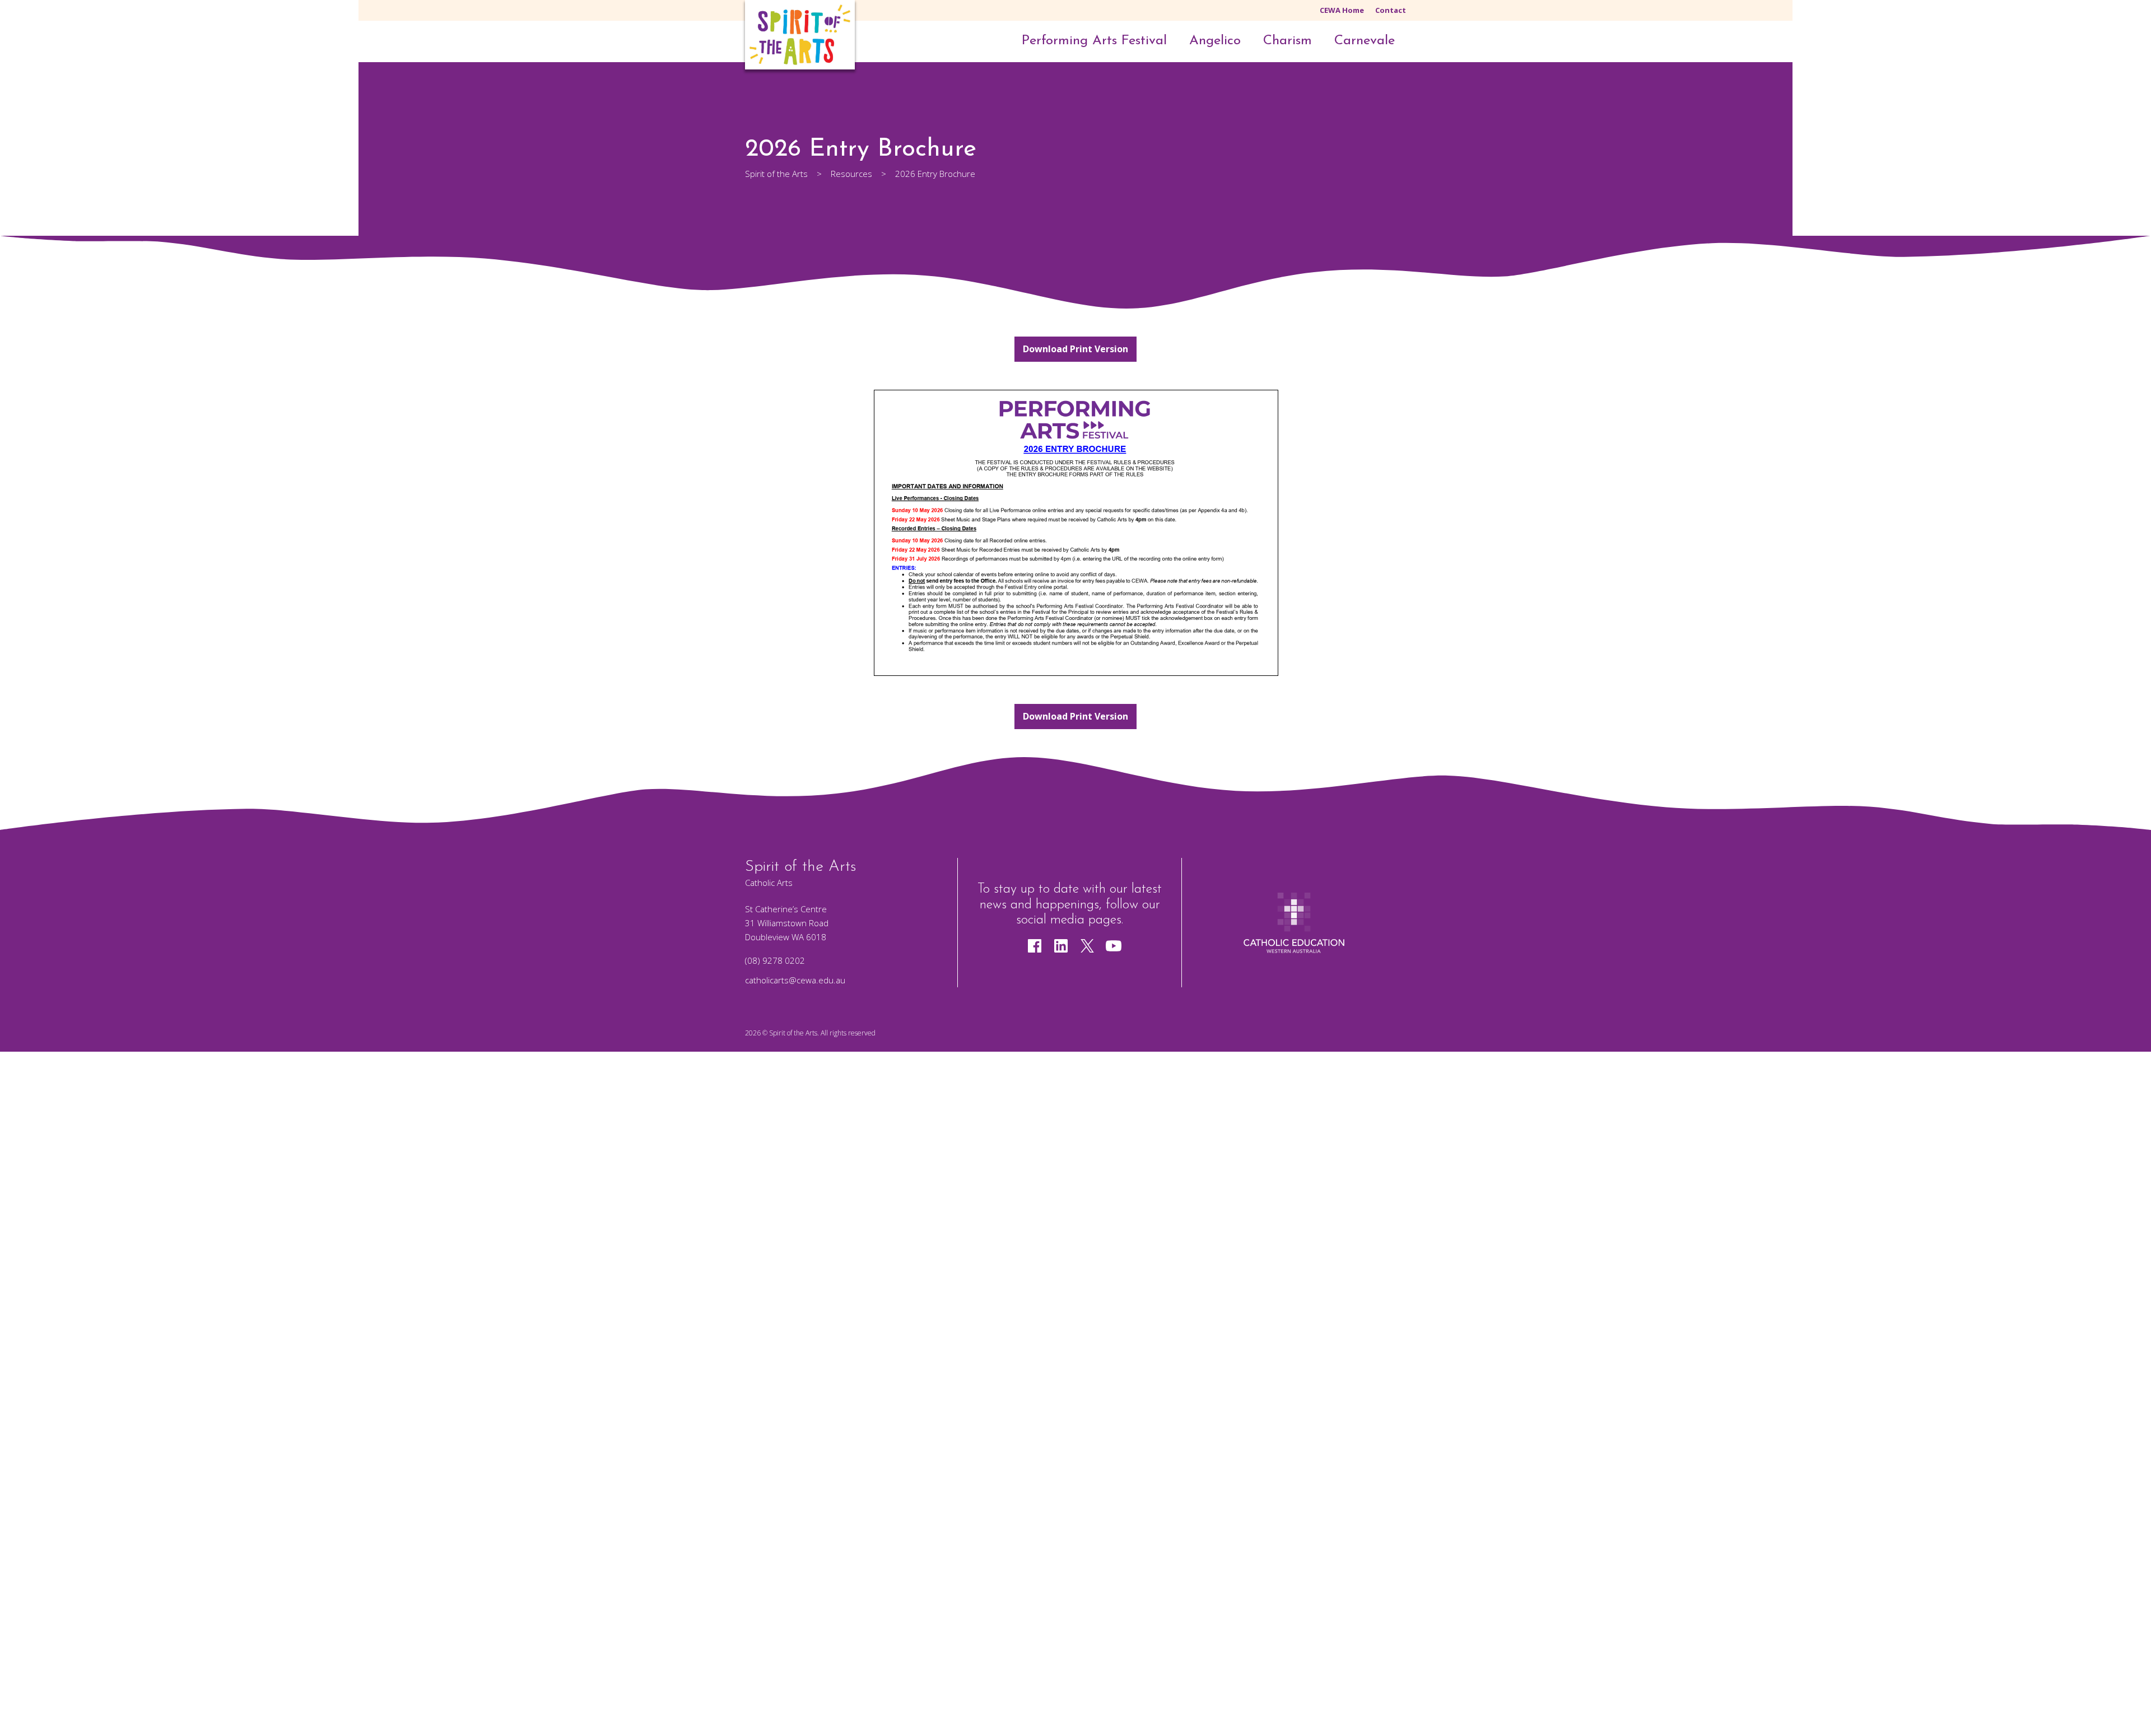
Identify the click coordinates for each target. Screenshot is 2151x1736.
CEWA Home (1342, 10)
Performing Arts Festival (1094, 41)
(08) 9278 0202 (775, 960)
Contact (1391, 10)
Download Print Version (1075, 349)
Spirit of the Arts (793, 1033)
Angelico (1215, 41)
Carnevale (1365, 41)
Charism (1288, 41)
